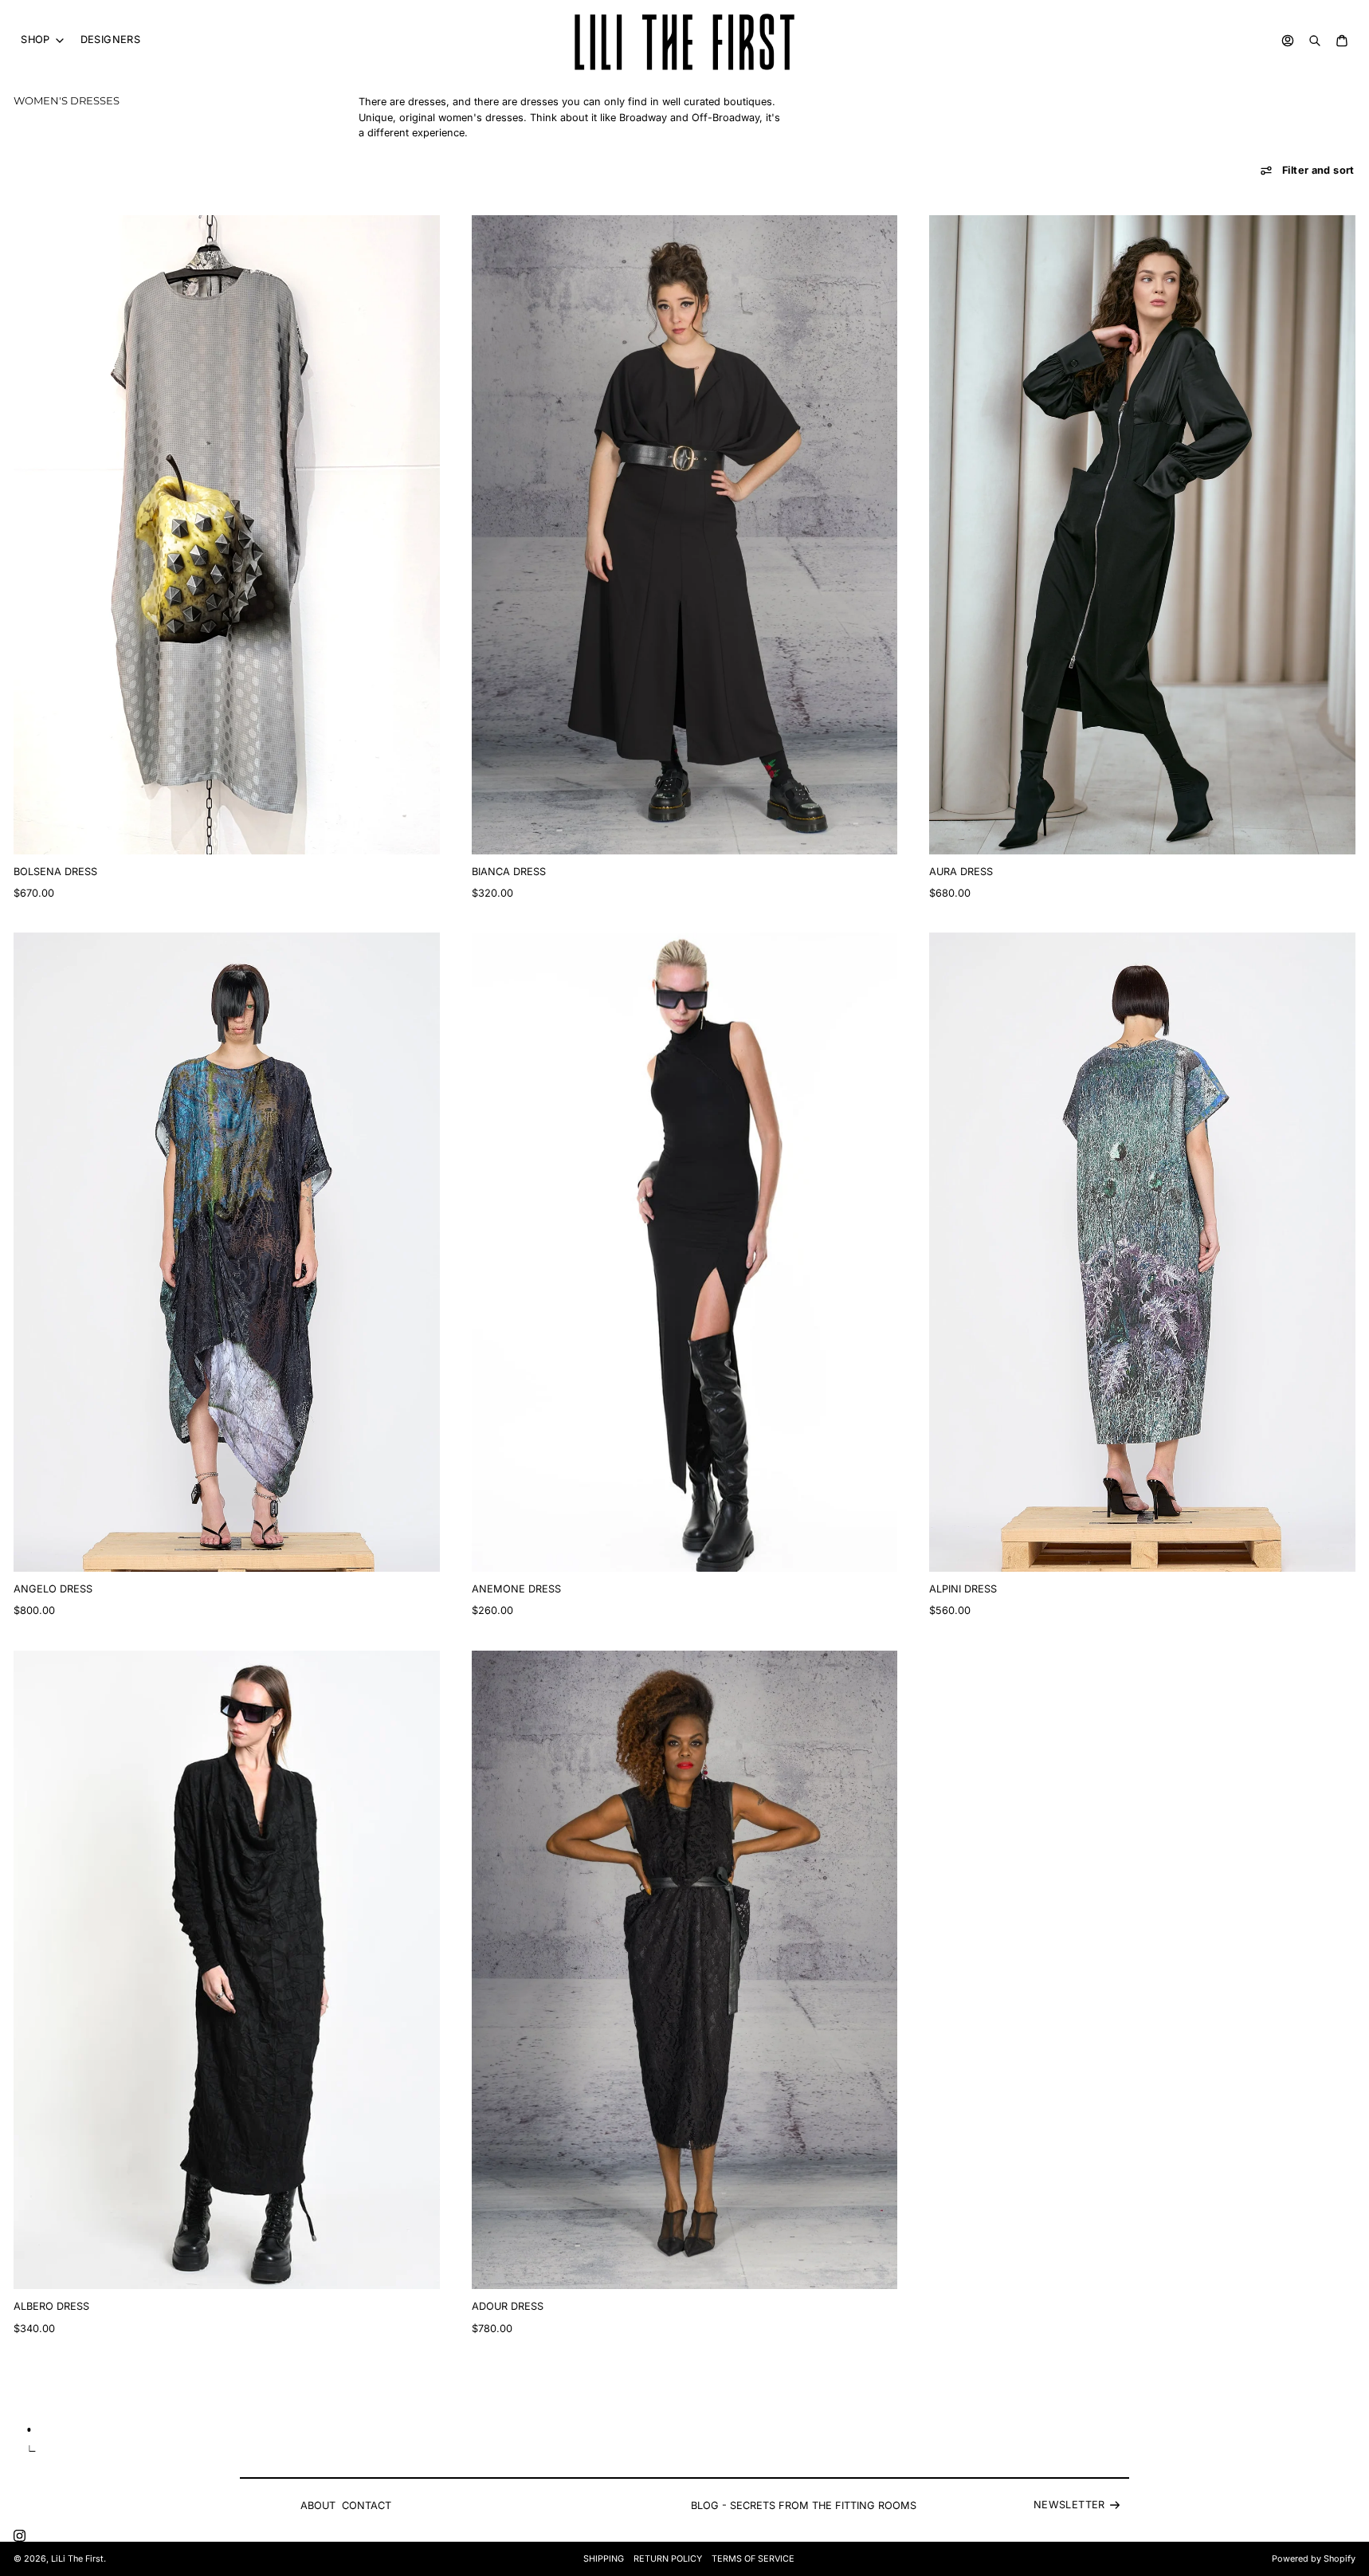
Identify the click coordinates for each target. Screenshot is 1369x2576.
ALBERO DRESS (51, 2306)
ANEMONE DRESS (516, 1589)
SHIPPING (604, 2559)
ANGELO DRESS (53, 1589)
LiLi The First (77, 2559)
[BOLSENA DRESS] (226, 535)
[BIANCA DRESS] (684, 535)
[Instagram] (20, 2536)
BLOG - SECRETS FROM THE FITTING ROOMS (804, 2505)
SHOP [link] (35, 40)
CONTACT (367, 2505)
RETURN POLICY (668, 2559)
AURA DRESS (961, 872)
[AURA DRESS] (1142, 535)
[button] (1307, 171)
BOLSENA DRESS (55, 872)
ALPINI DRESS (963, 1589)
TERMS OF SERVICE (753, 2559)
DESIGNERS (110, 39)
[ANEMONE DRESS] (684, 1252)
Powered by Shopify (1314, 2559)
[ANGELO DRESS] (226, 1252)
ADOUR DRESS (508, 2306)
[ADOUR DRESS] (684, 1970)
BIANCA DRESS (509, 872)
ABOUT (318, 2505)
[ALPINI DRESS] (1142, 1252)
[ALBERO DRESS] (226, 1970)
